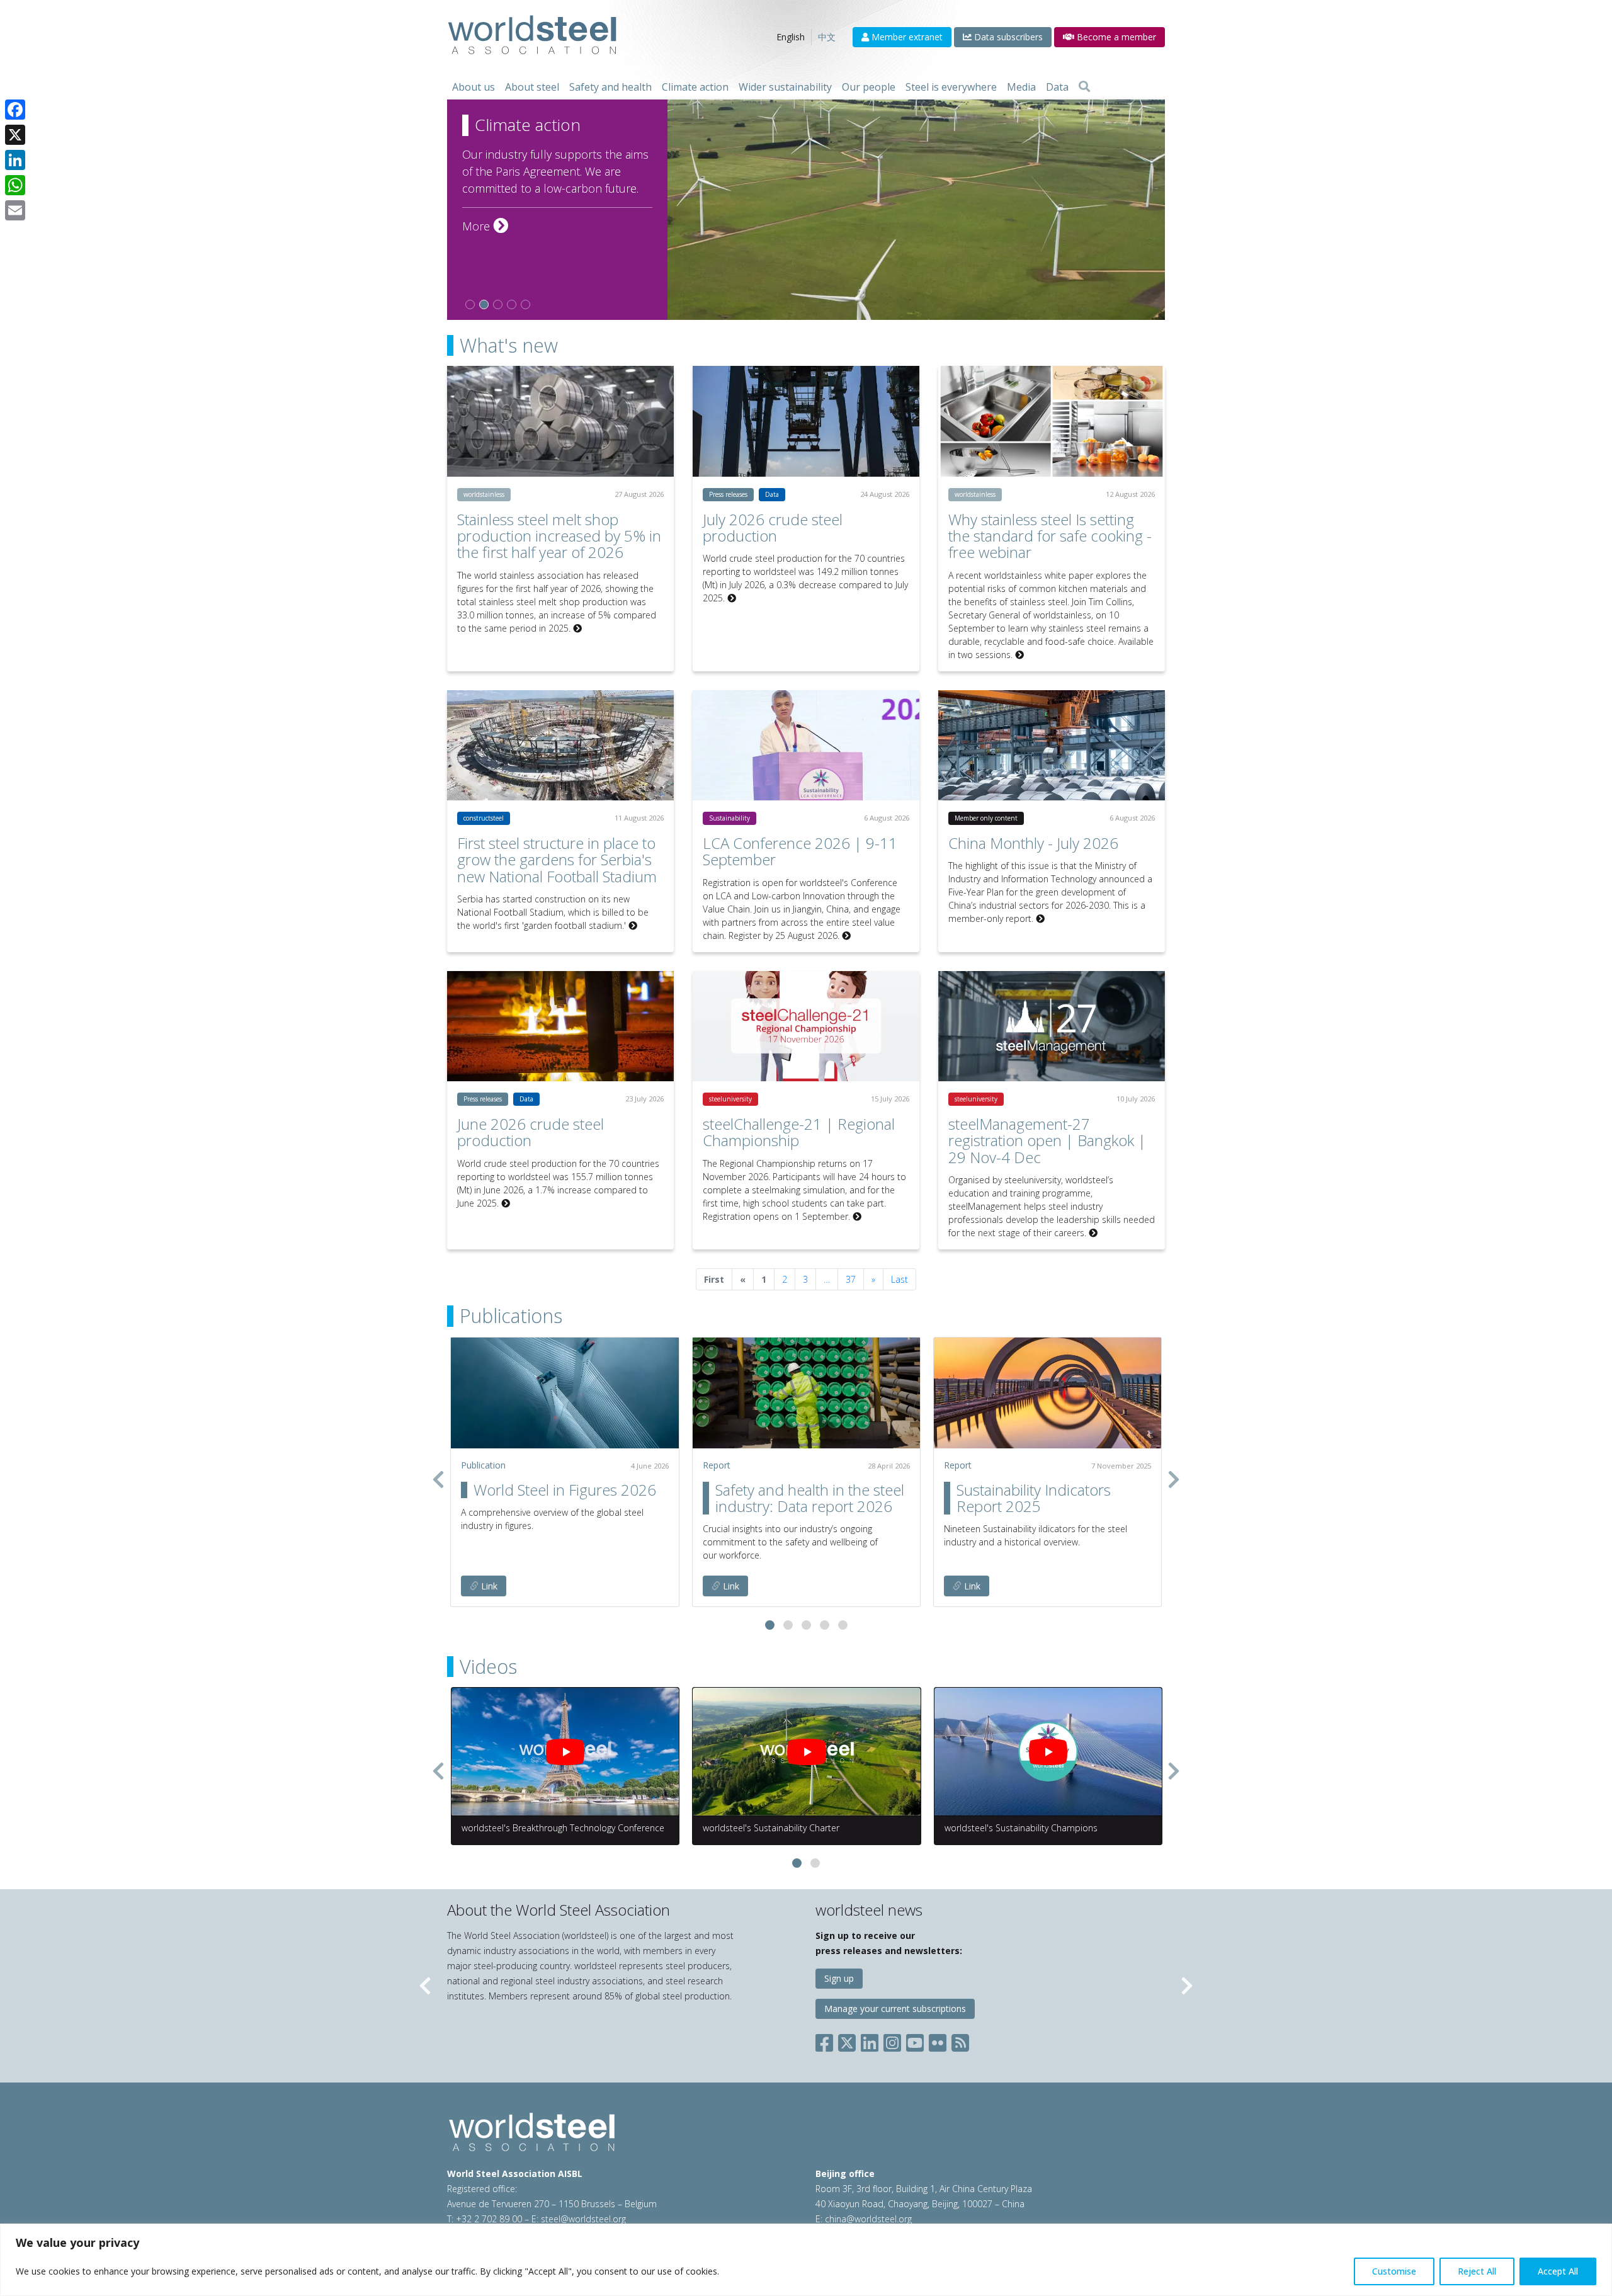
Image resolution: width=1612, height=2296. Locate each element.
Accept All (1558, 2271)
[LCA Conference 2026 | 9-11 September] (806, 745)
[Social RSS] (960, 2040)
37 (851, 1279)
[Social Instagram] (892, 2040)
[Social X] (847, 2040)
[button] (770, 1625)
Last (900, 1279)
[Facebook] (15, 110)
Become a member (1115, 37)
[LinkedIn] (15, 160)
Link (488, 1586)
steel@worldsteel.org (583, 2219)
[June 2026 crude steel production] (560, 1026)
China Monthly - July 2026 (1033, 843)
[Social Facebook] (827, 2040)
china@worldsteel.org (868, 2219)
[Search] (1084, 87)
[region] (806, 2260)
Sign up (839, 1978)
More (485, 226)
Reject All (1477, 2271)
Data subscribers (1007, 37)
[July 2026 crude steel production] (806, 421)
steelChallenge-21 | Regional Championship (799, 1132)
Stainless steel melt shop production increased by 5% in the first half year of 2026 (559, 536)
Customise (1394, 2271)
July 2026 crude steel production (773, 527)
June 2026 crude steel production (531, 1132)
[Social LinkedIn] (870, 2040)
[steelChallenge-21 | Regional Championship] (806, 1026)
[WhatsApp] (15, 185)
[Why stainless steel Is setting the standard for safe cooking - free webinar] (1052, 421)
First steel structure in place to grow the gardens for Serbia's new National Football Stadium (557, 860)
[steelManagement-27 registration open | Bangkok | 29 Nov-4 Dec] (1052, 1026)
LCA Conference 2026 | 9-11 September (800, 851)
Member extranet (906, 37)
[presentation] (438, 1479)
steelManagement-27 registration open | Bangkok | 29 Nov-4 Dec (1047, 1140)
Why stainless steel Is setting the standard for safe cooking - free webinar (1050, 536)
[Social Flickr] (938, 2040)
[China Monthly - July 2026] (1052, 745)
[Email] (15, 210)
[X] (15, 135)
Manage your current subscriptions (895, 2009)
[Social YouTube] (915, 2040)
